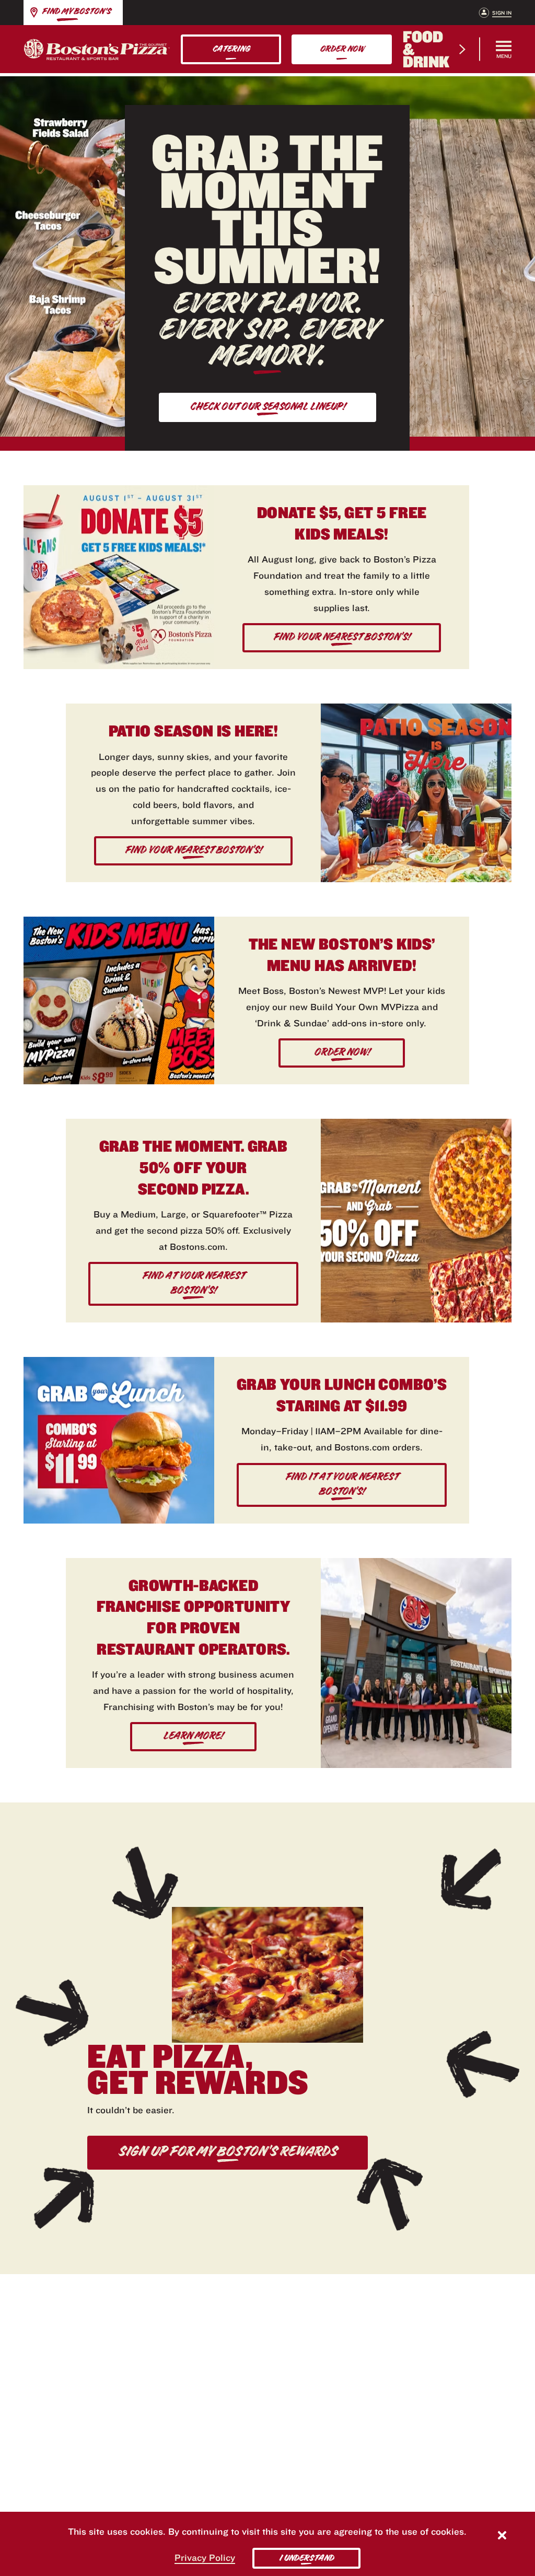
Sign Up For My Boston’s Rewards (228, 2151)
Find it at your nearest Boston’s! (342, 1484)
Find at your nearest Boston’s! (193, 1283)
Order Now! (342, 1052)
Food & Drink (426, 49)
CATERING (231, 49)
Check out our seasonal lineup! (267, 406)
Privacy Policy (205, 2557)
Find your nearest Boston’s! (342, 637)
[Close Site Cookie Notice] (502, 2537)
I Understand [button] (306, 2558)
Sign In (502, 13)
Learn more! (193, 1736)
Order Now (342, 49)
